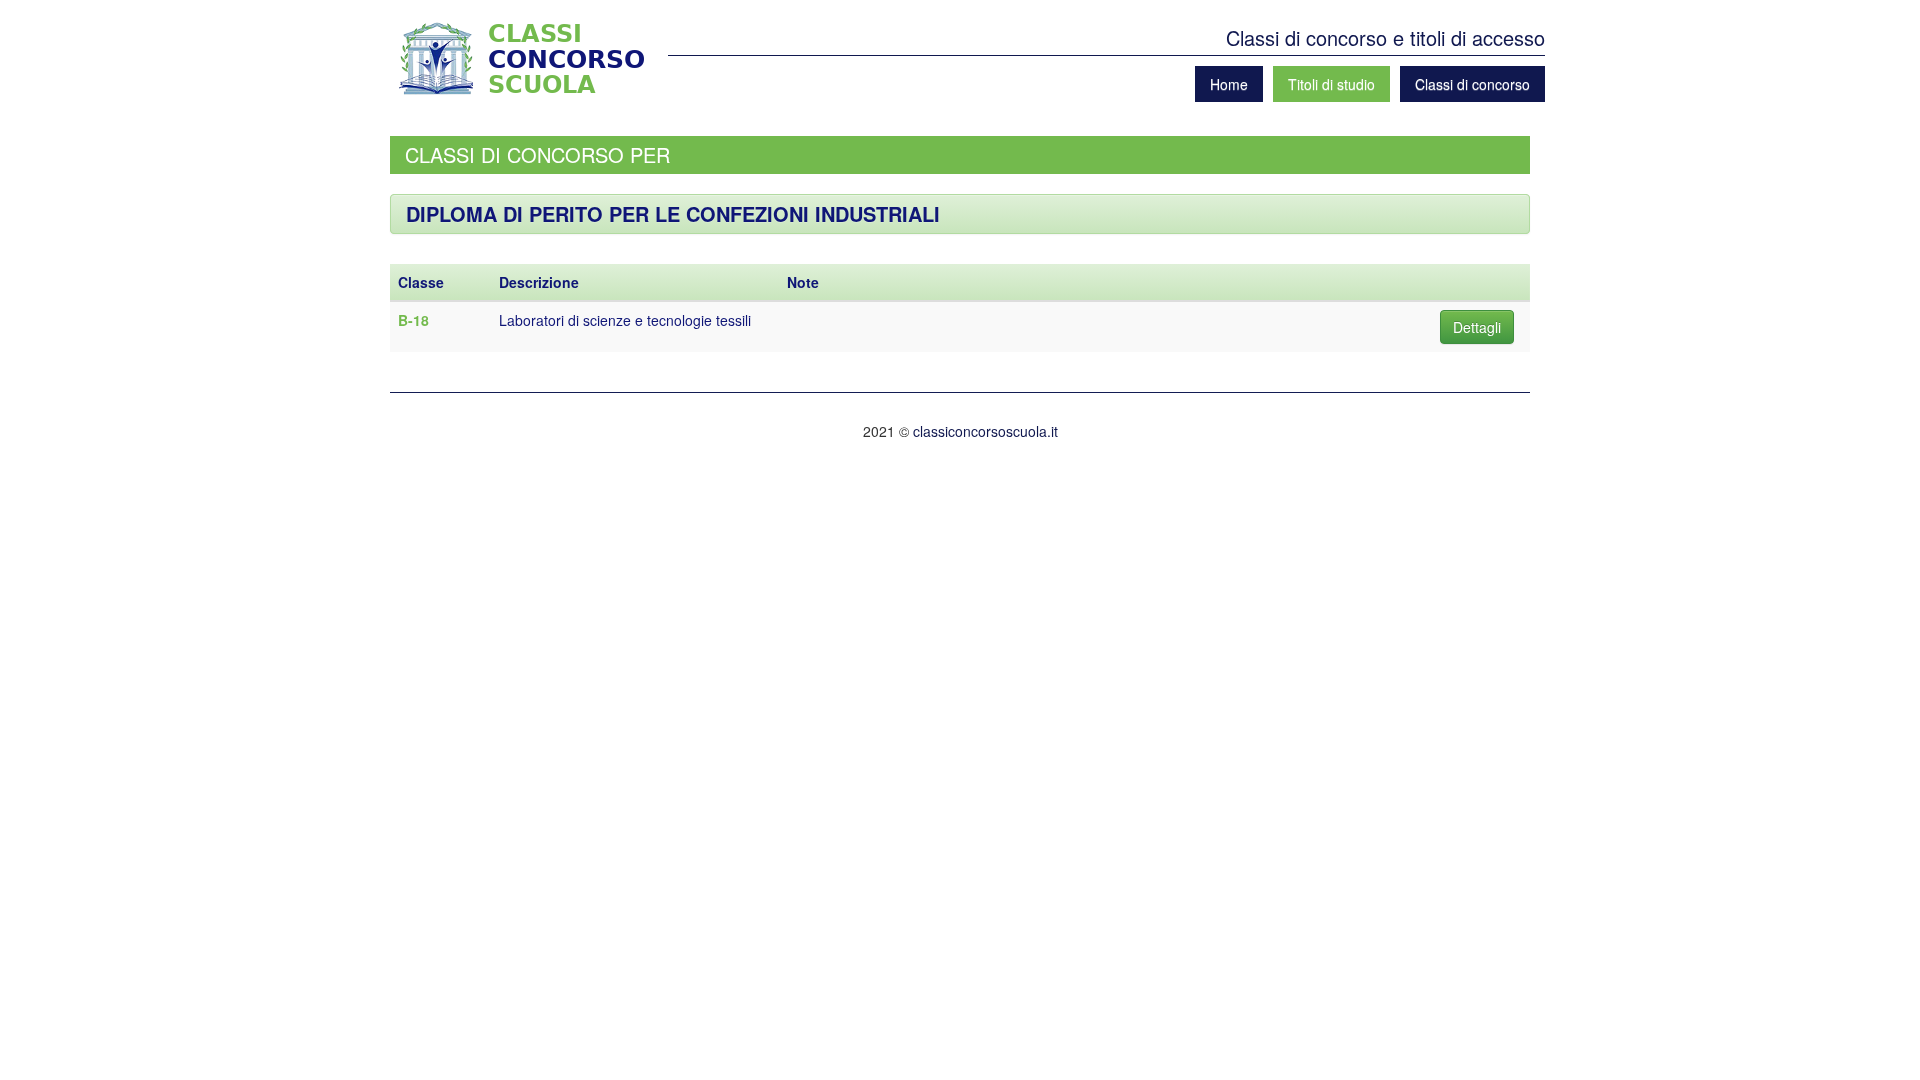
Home (1229, 84)
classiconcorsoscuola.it (985, 431)
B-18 (413, 320)
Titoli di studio (1331, 84)
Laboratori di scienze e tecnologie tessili (625, 320)
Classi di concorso (1472, 84)
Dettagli (1477, 327)
